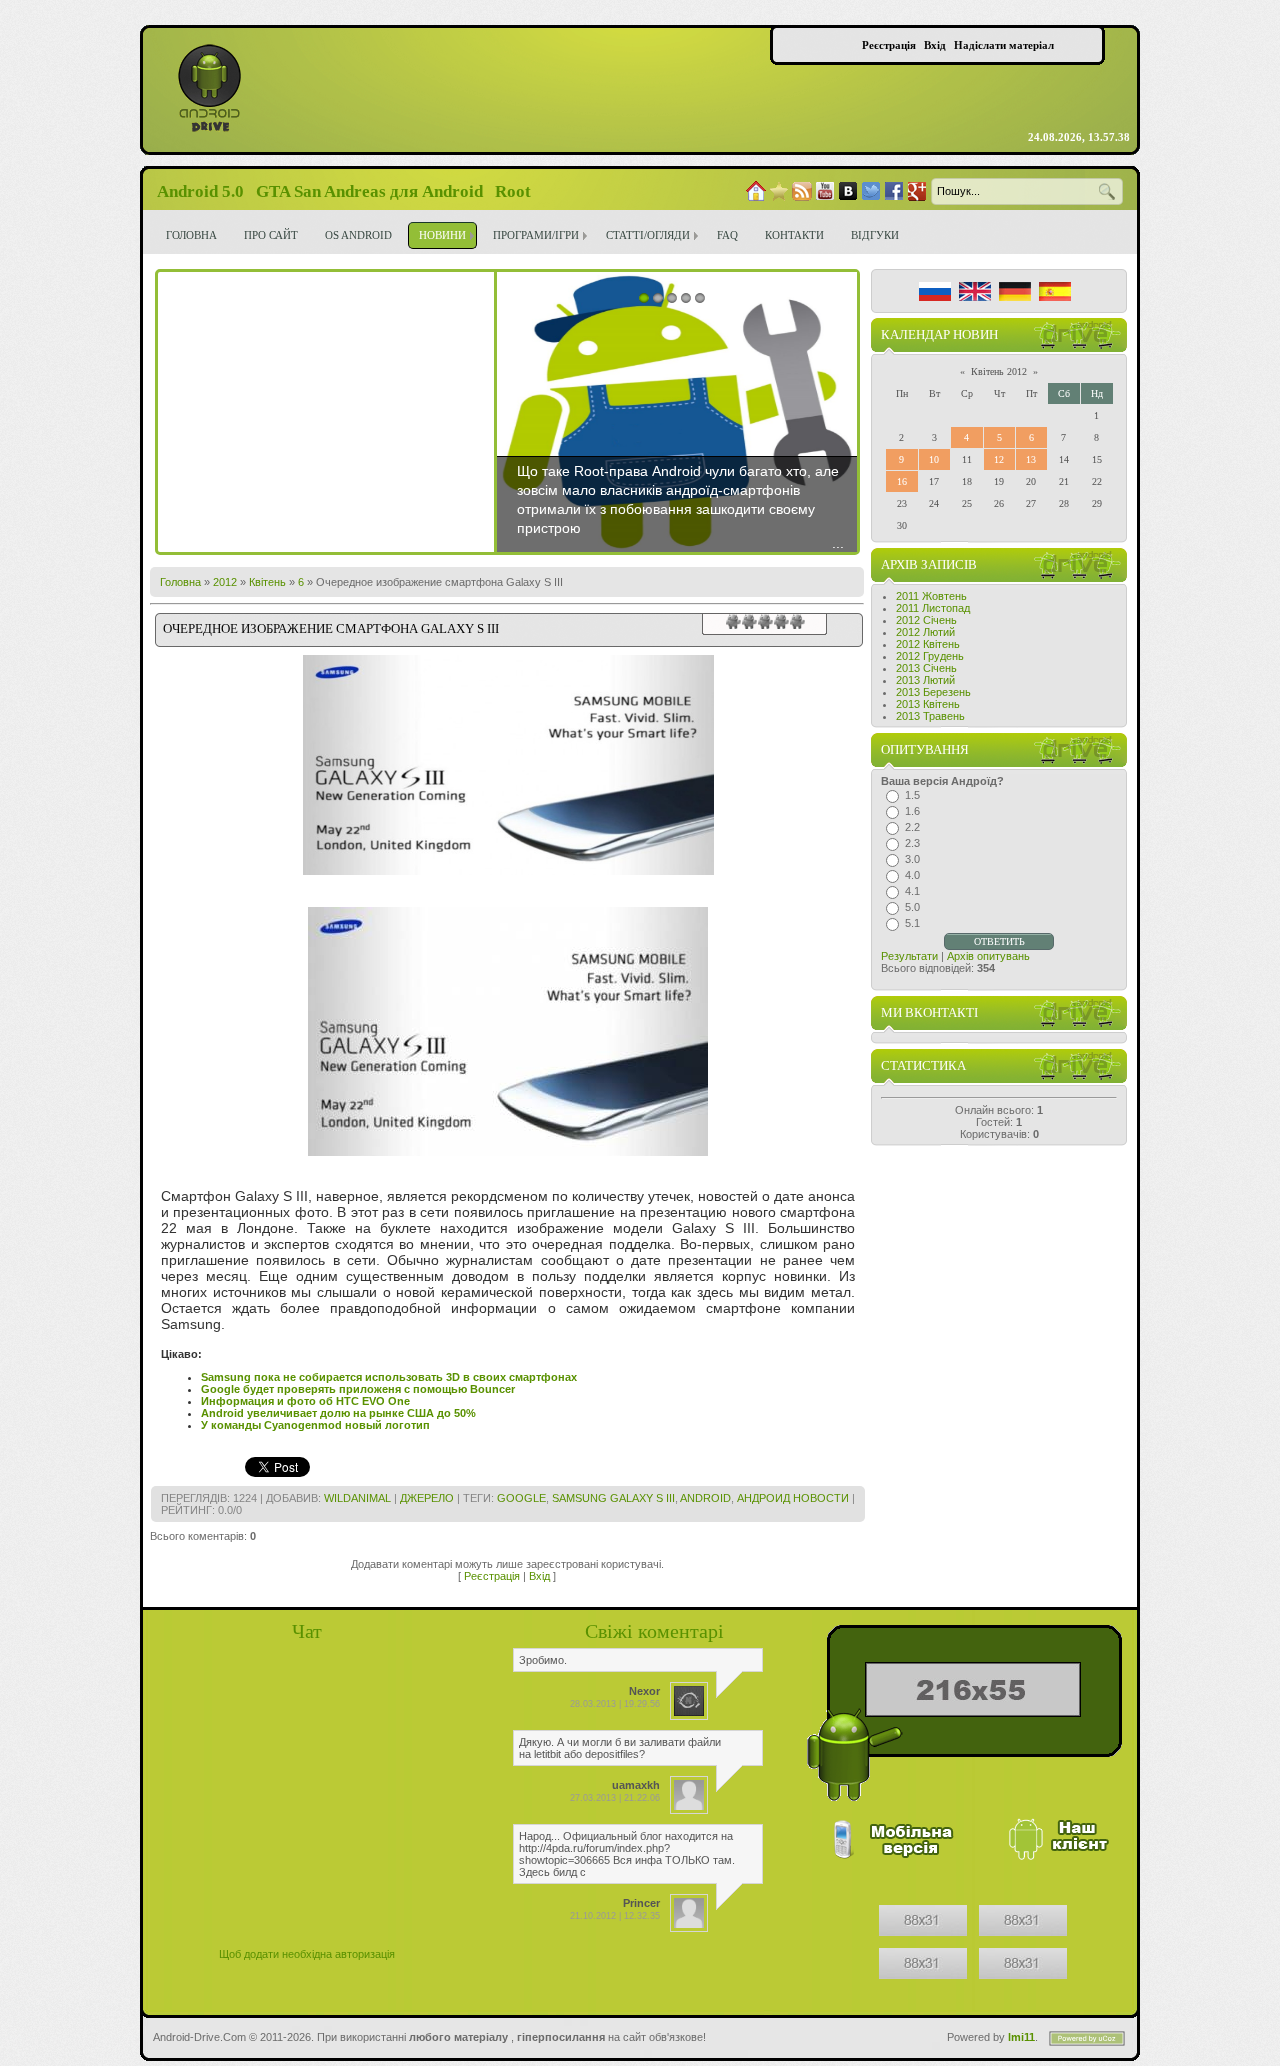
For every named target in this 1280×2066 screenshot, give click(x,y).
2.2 (912, 827)
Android (705, 1498)
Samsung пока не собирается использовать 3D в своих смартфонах (389, 1377)
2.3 (912, 843)
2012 (225, 582)
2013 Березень (933, 692)
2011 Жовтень (931, 596)
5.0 (912, 907)
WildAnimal (357, 1498)
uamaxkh (636, 1785)
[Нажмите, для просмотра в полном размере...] (508, 1151)
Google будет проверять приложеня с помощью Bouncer (358, 1389)
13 (1031, 459)
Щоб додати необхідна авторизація (307, 1954)
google (521, 1498)
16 (902, 481)
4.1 (912, 891)
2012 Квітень (928, 644)
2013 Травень (930, 716)
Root (513, 191)
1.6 (912, 811)
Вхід (539, 1576)
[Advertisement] (326, 412)
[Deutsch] (1015, 291)
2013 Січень (926, 668)
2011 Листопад (933, 608)
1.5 (912, 795)
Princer (641, 1903)
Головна (180, 582)
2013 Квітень (928, 704)
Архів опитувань (988, 956)
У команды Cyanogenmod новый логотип (315, 1425)
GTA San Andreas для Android (369, 191)
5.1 (912, 923)
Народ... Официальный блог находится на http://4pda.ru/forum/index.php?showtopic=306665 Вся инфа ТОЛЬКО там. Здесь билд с (627, 1854)
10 (934, 459)
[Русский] (935, 291)
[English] (975, 291)
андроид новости (793, 1498)
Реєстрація (492, 1576)
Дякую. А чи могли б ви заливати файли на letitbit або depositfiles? (620, 1748)
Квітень (267, 582)
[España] (1055, 291)
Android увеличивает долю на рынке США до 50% (338, 1413)
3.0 (912, 859)
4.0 (912, 875)
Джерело (427, 1498)
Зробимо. (543, 1660)
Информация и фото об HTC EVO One (305, 1401)
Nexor (644, 1691)
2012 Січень (926, 620)
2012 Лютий (925, 632)
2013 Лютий (925, 680)
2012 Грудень (930, 656)
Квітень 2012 (999, 371)
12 (999, 459)
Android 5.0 (200, 191)
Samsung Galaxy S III (613, 1498)
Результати (909, 956)
